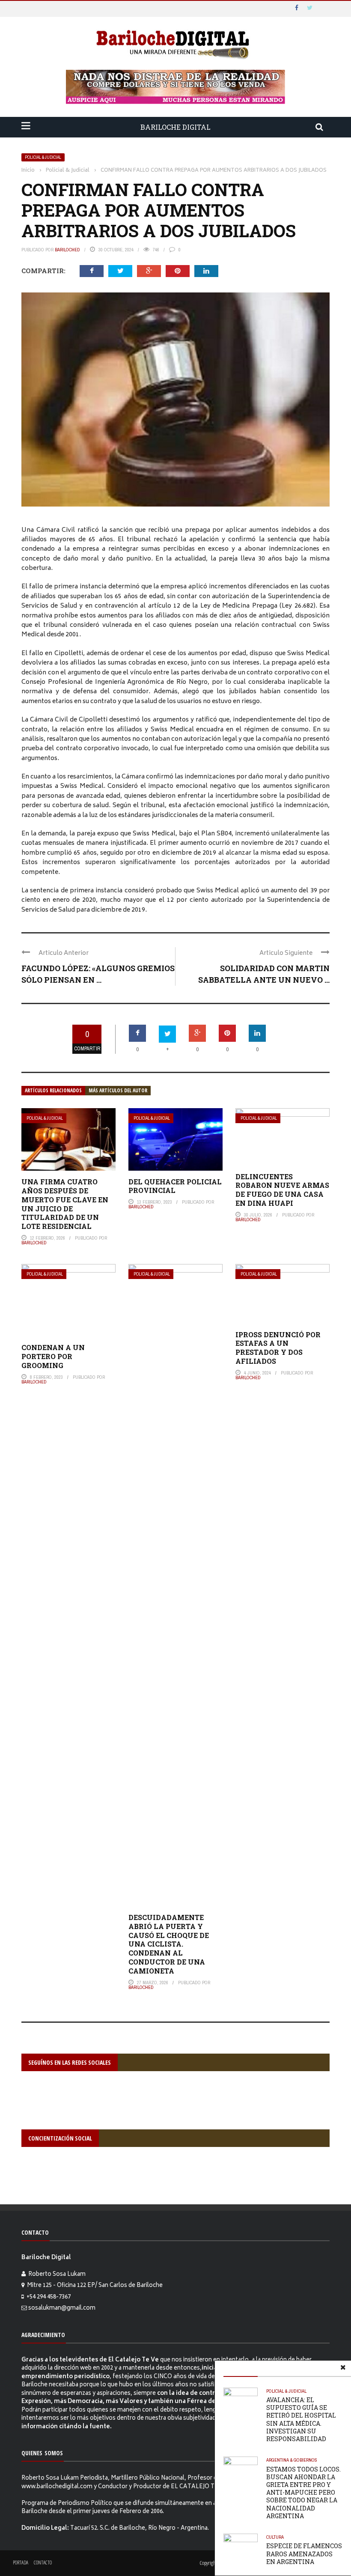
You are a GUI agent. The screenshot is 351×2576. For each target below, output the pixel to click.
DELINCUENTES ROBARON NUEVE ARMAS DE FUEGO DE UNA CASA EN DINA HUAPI (282, 1190)
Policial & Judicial (43, 157)
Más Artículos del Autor (118, 1090)
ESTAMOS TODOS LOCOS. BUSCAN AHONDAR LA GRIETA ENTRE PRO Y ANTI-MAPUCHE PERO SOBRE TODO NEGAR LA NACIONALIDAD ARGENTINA (303, 2493)
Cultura (275, 2537)
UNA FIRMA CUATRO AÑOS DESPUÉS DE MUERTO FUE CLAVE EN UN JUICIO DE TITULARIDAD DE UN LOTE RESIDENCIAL (65, 1204)
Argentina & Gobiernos (292, 2460)
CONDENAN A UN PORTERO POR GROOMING (53, 1356)
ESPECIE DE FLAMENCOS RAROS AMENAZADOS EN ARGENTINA (304, 2554)
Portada (21, 2563)
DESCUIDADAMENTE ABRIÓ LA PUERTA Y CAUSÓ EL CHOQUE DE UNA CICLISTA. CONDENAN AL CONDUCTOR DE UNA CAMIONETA (169, 1944)
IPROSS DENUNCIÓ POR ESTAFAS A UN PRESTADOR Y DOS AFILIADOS (278, 1348)
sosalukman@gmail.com (62, 2309)
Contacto (43, 2563)
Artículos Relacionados (53, 1090)
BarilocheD (67, 250)
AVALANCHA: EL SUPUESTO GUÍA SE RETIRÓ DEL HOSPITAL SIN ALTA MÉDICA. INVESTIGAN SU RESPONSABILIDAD (301, 2419)
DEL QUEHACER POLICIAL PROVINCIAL (175, 1186)
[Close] (343, 2369)
